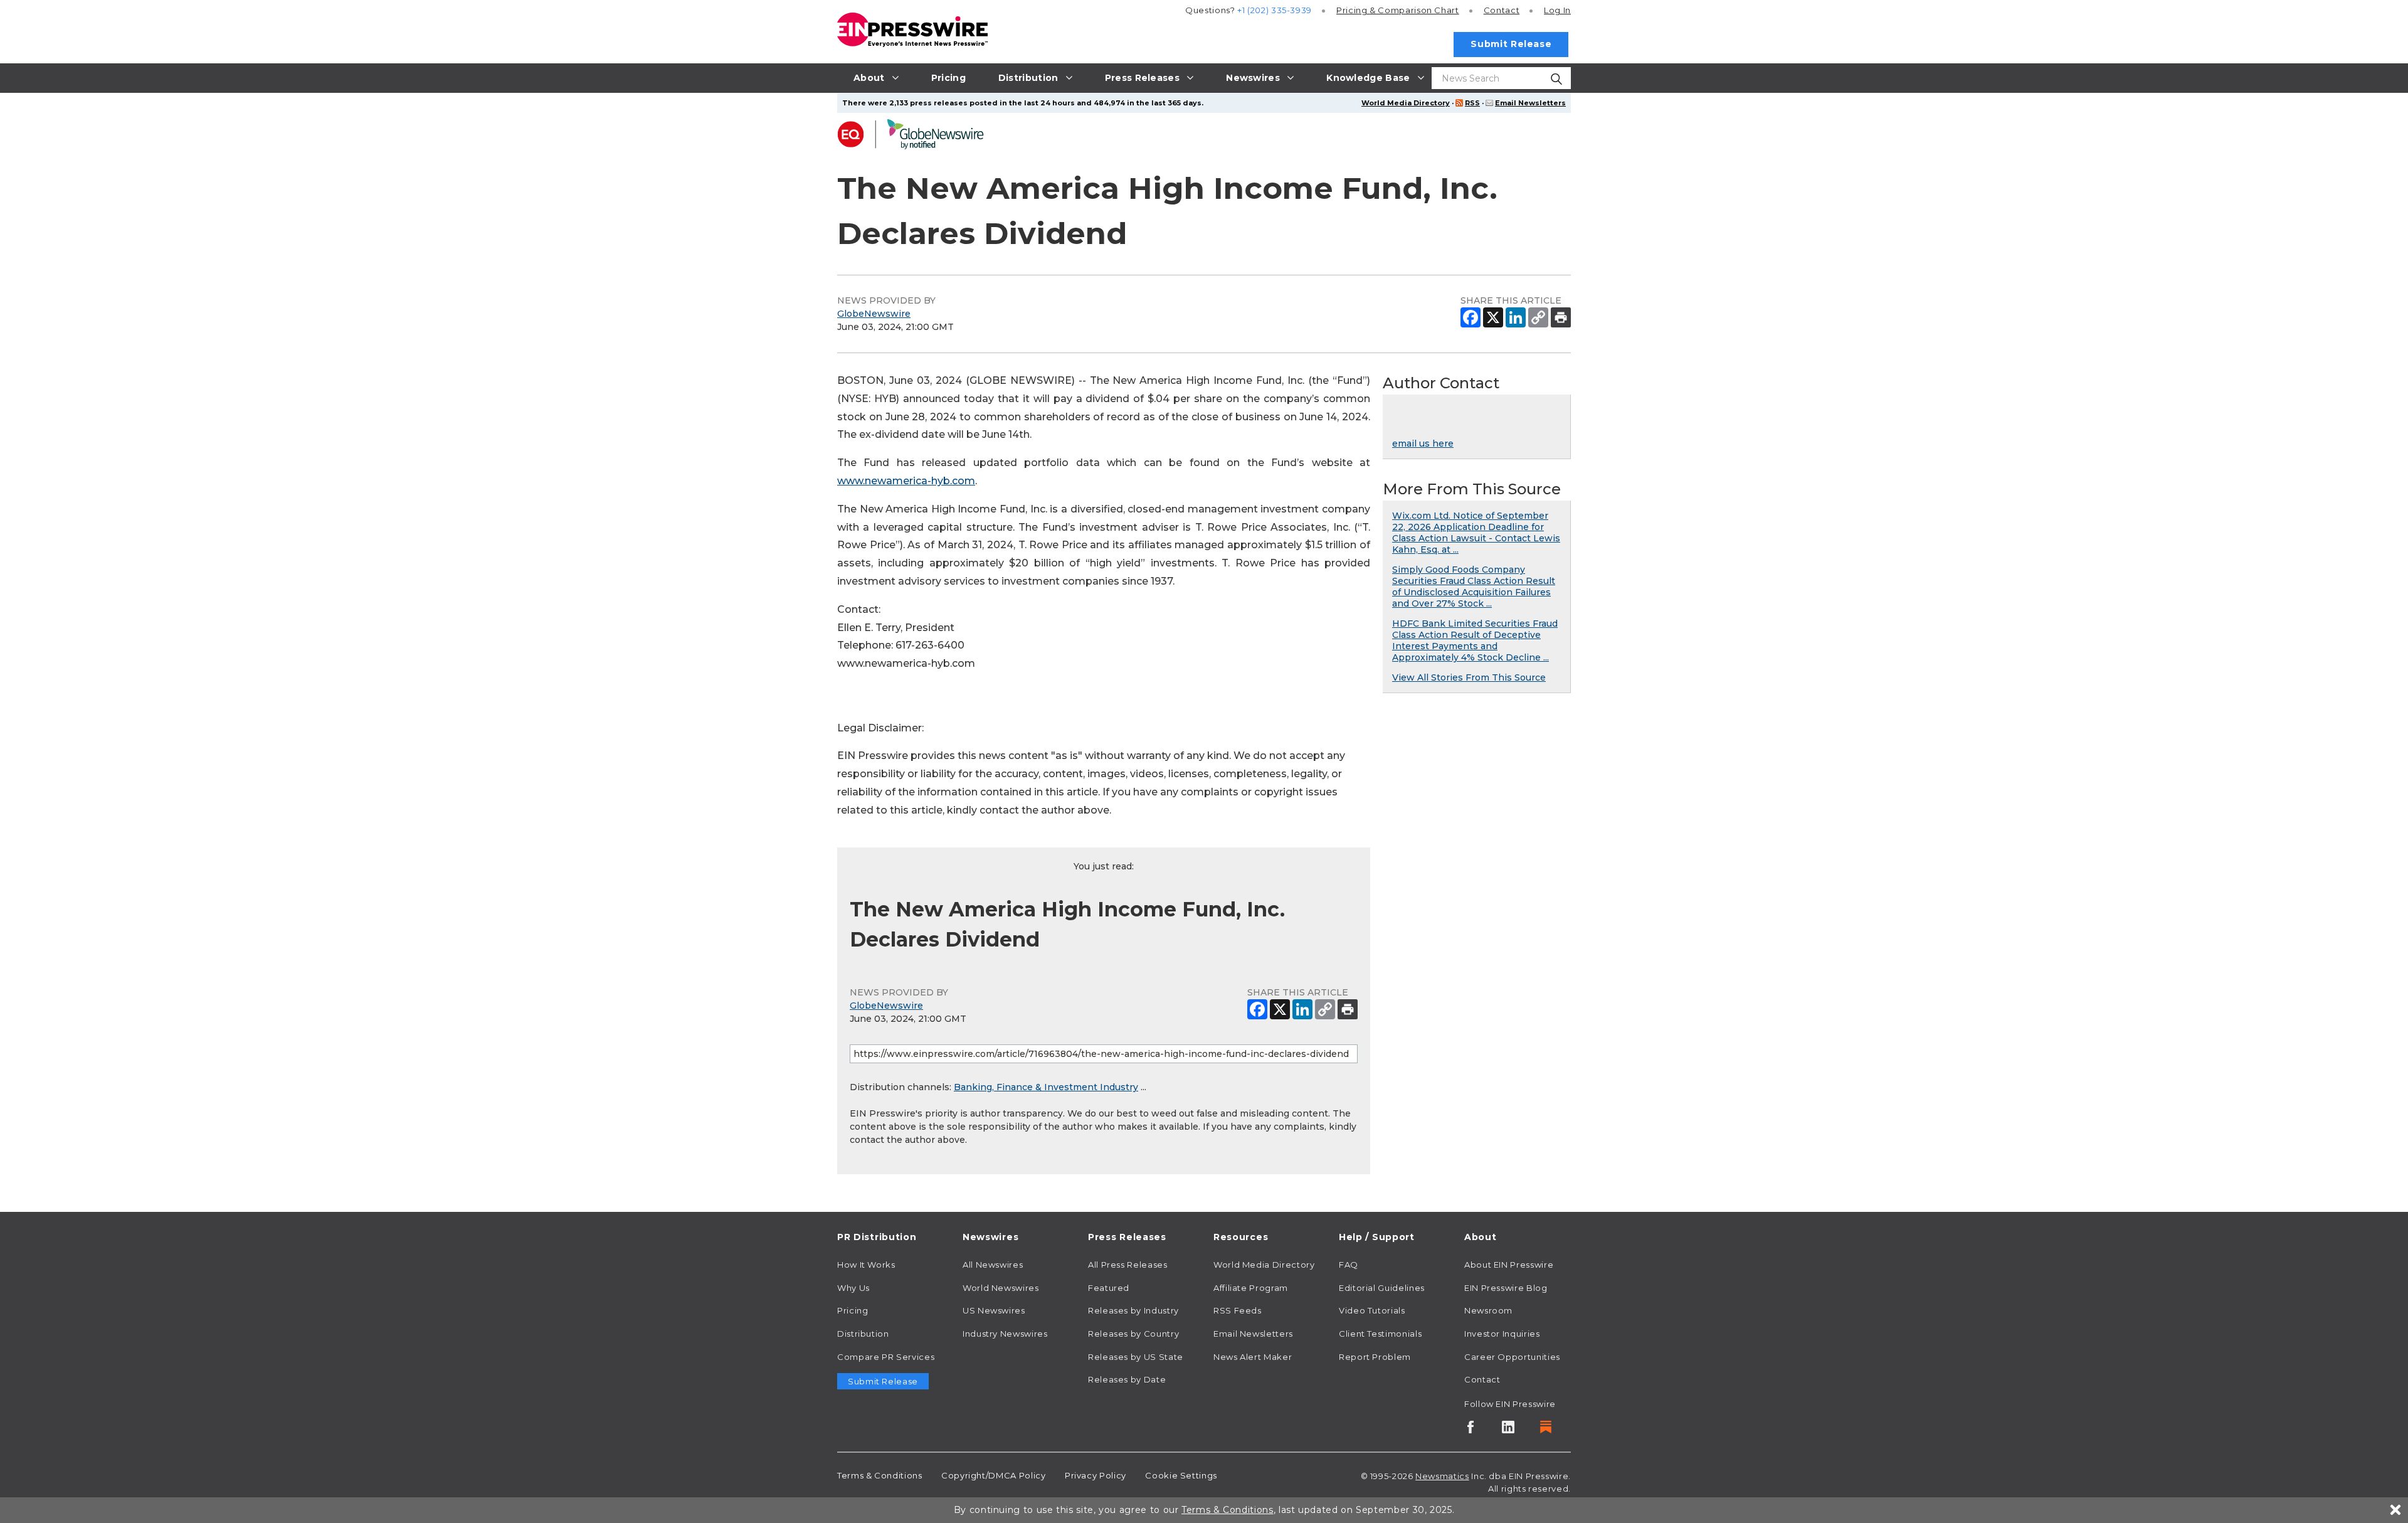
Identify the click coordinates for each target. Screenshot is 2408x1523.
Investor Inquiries (1502, 1334)
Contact (1502, 10)
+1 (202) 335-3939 (1275, 10)
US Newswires (994, 1310)
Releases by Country (1133, 1334)
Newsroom (1488, 1310)
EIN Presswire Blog (1506, 1288)
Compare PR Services (886, 1357)
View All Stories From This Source (1469, 677)
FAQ (1349, 1265)
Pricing (1398, 10)
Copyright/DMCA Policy (993, 1475)
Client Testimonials (1380, 1334)
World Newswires (1001, 1288)
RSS (1472, 103)
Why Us (853, 1288)
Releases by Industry (1133, 1310)
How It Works (866, 1265)
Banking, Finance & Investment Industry (1046, 1087)
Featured (1109, 1288)
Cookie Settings (1181, 1475)
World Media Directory (1406, 103)
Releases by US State (1136, 1357)
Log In (1557, 10)
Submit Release (1511, 44)
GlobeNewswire (874, 314)
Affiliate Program (1251, 1288)
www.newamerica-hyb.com (906, 481)
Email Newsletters (1530, 103)
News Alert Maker (1253, 1357)
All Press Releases (1128, 1265)
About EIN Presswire (1509, 1265)
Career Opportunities (1512, 1357)
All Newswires (993, 1265)
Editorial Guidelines (1382, 1288)
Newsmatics (1442, 1476)
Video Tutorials (1372, 1310)
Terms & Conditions (880, 1475)
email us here (1423, 443)
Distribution (863, 1334)
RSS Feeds (1238, 1310)
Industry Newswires (1005, 1334)
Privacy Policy (1096, 1475)
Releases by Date (1127, 1379)
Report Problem (1375, 1357)
